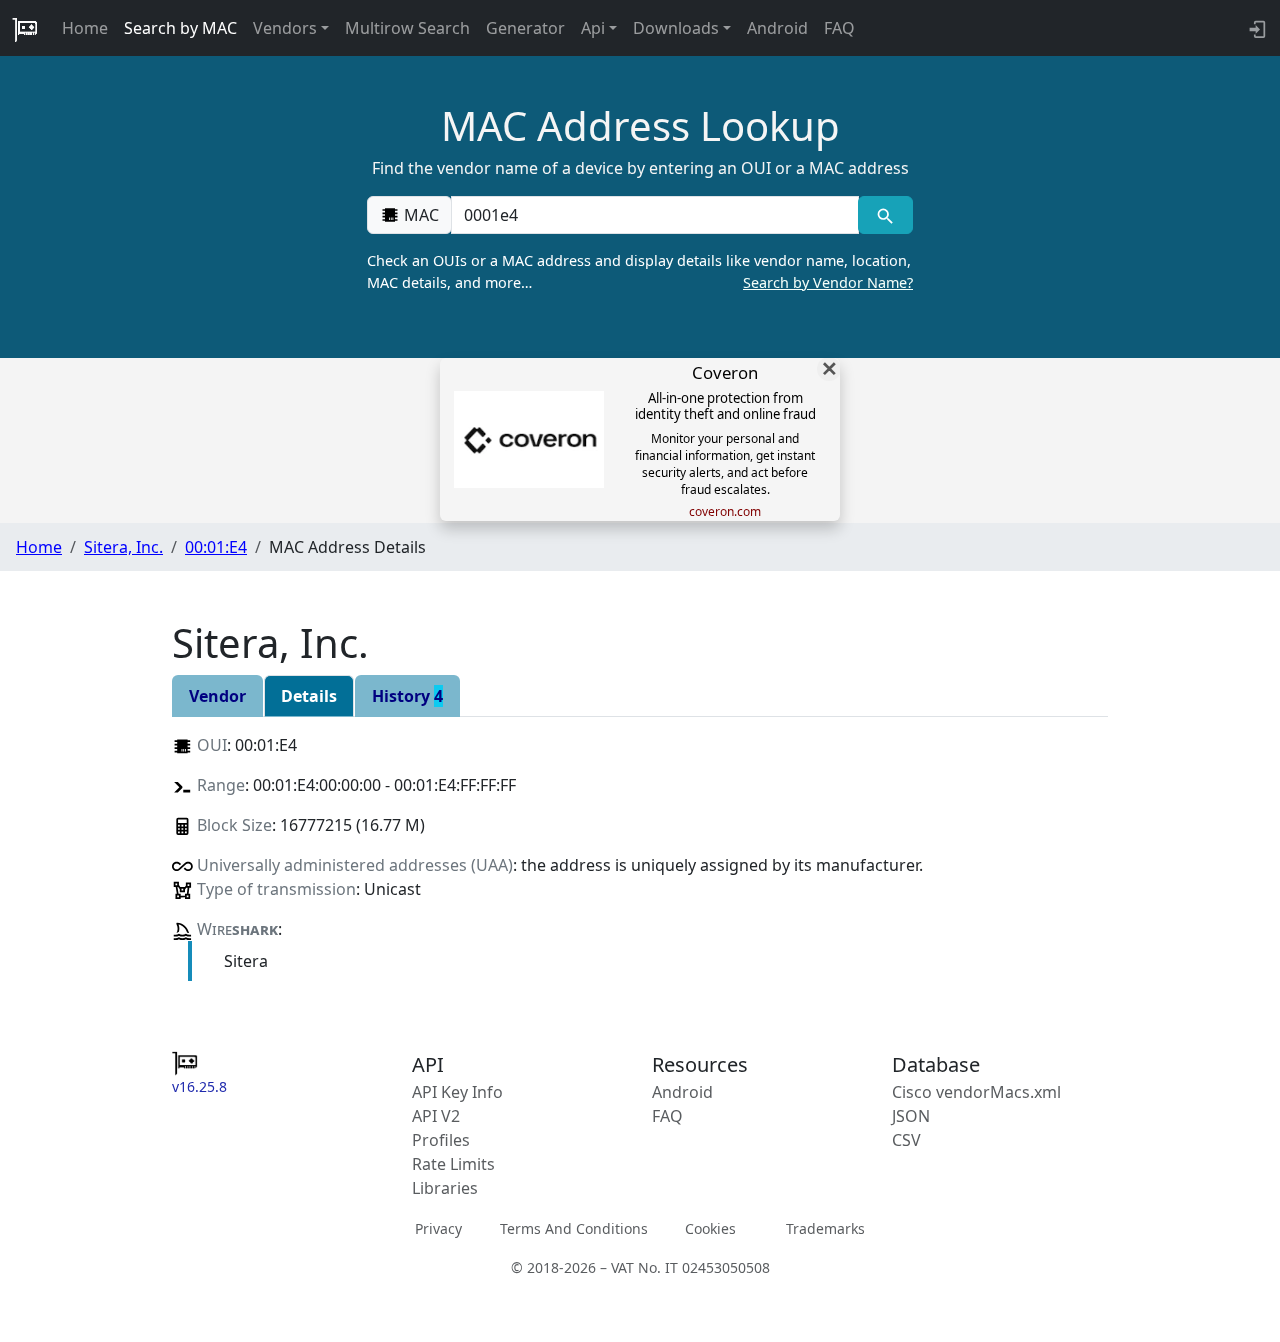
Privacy (438, 1228)
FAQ (839, 28)
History (407, 696)
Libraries (445, 1188)
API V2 (436, 1116)
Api (593, 28)
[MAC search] (885, 215)
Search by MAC (180, 28)
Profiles (441, 1140)
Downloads (676, 28)
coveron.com (725, 512)
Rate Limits (453, 1164)
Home (85, 28)
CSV (906, 1140)
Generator (525, 28)
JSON (911, 1116)
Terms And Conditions (574, 1228)
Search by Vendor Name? (828, 282)
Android (777, 28)
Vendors (285, 28)
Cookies (710, 1228)
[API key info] (1255, 28)
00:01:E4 (216, 547)
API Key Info (457, 1092)
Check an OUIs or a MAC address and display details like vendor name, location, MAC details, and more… (640, 271)
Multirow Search (407, 28)
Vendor (217, 696)
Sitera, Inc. (123, 547)
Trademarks (825, 1228)
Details (309, 696)
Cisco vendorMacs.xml (976, 1092)
